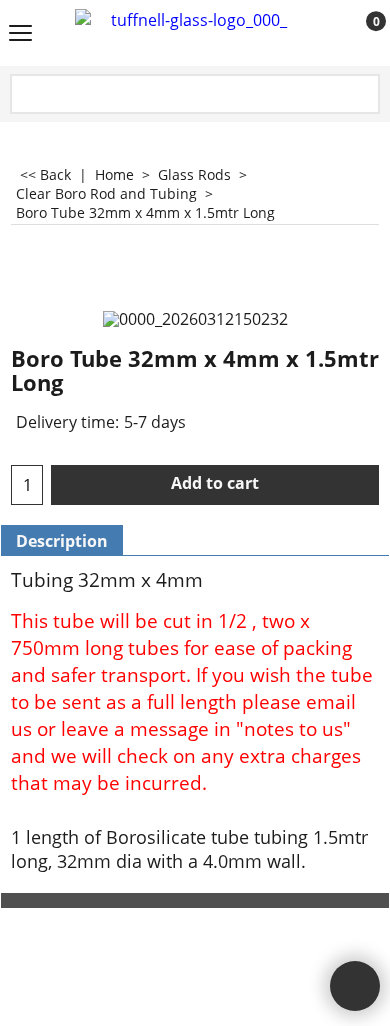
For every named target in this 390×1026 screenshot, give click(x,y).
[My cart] (357, 34)
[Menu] (20, 35)
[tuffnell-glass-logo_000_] (191, 33)
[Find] (363, 95)
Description (62, 541)
